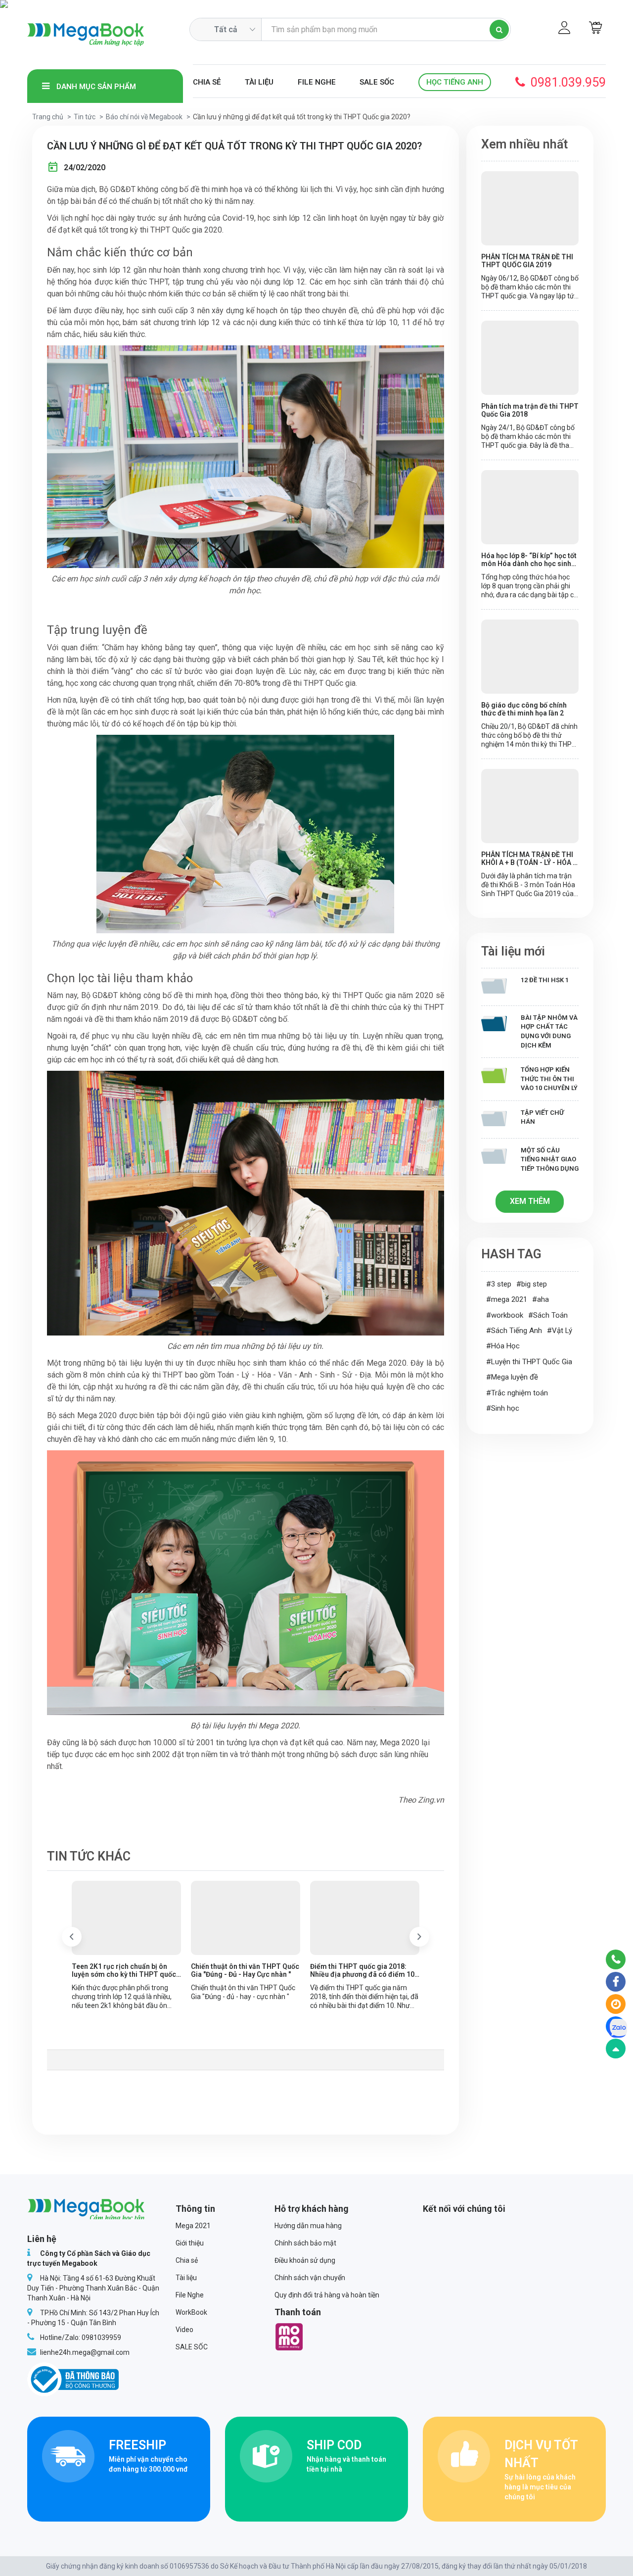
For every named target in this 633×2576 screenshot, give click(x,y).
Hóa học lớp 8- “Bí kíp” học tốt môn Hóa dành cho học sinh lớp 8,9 (529, 560)
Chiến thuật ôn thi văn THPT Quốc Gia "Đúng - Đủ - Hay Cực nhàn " (245, 1970)
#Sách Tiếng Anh (514, 1331)
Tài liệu (259, 82)
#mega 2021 (507, 1299)
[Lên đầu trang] (616, 2049)
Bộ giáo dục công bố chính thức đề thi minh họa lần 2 (524, 709)
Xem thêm (530, 1201)
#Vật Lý (560, 1331)
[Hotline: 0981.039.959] (616, 1959)
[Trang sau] (419, 1937)
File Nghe (317, 82)
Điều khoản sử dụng (305, 2260)
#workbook (505, 1315)
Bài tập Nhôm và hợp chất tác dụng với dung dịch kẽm (549, 1031)
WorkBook (191, 2312)
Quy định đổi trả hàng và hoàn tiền (327, 2295)
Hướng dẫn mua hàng (308, 2226)
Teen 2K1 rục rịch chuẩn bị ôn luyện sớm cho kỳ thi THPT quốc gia (124, 1970)
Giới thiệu (190, 2243)
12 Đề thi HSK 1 (545, 980)
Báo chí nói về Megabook (144, 117)
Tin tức (85, 117)
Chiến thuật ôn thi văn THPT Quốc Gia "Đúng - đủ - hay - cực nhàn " (243, 1992)
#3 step (499, 1284)
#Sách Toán (548, 1315)
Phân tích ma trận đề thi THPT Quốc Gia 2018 (530, 410)
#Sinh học (503, 1408)
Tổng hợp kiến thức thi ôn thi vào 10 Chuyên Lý (549, 1079)
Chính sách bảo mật (305, 2243)
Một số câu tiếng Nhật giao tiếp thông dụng (550, 1159)
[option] (126, 1945)
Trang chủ (48, 117)
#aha (541, 1299)
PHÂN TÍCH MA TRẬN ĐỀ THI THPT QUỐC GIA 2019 (527, 261)
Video (184, 2330)
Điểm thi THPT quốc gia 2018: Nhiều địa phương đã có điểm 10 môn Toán (362, 1970)
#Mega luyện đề (512, 1377)
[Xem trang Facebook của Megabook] (616, 1982)
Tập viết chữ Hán (542, 1117)
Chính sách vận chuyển (310, 2278)
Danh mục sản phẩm (95, 87)
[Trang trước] (72, 1937)
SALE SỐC (377, 82)
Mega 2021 (193, 2226)
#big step (532, 1284)
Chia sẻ (207, 82)
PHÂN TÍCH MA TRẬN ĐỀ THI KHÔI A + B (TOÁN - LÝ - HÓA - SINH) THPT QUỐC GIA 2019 (528, 859)
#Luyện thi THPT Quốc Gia (529, 1362)
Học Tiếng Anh (455, 82)
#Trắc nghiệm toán (517, 1393)
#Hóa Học (503, 1346)
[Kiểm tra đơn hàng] (616, 2004)
